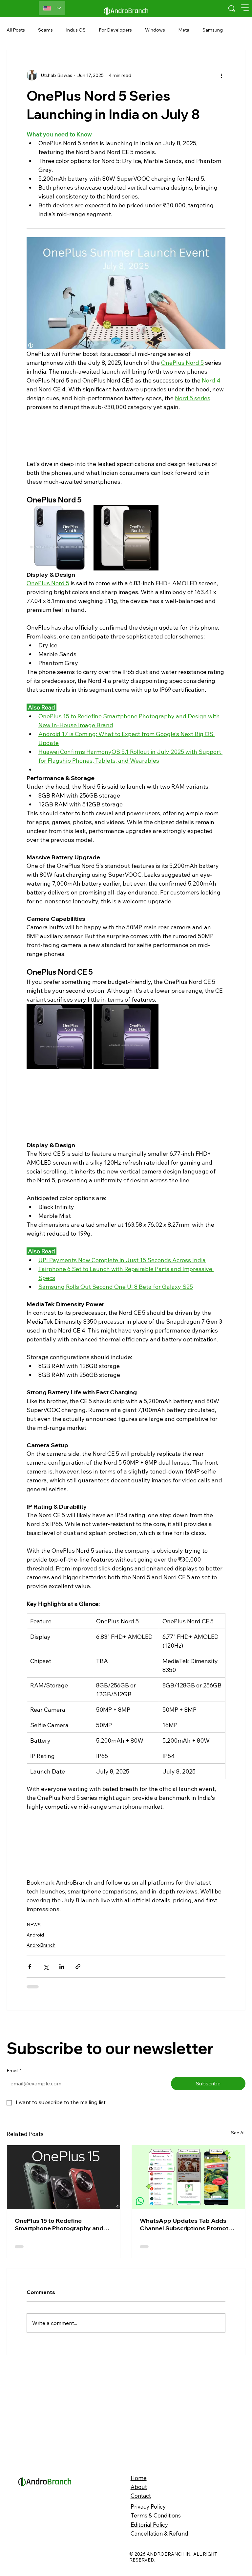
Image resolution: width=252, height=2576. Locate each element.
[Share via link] (78, 1967)
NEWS (34, 1925)
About (139, 2387)
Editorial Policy (149, 2425)
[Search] (232, 9)
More (208, 30)
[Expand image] (59, 538)
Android (35, 1935)
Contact (141, 2396)
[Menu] (245, 8)
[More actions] (221, 75)
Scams (45, 30)
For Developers (115, 30)
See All (238, 2027)
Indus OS (76, 30)
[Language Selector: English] (52, 8)
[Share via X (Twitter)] (46, 1967)
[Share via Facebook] (30, 1967)
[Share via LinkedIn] (62, 1967)
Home (139, 2378)
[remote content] (126, 435)
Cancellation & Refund (159, 2434)
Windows (155, 30)
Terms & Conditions (156, 2416)
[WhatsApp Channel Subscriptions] (189, 2071)
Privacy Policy (148, 2407)
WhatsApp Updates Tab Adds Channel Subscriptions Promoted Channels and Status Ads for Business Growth (188, 2119)
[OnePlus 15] (63, 2071)
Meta (184, 30)
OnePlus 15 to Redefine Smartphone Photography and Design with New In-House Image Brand (62, 2119)
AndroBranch (41, 1945)
